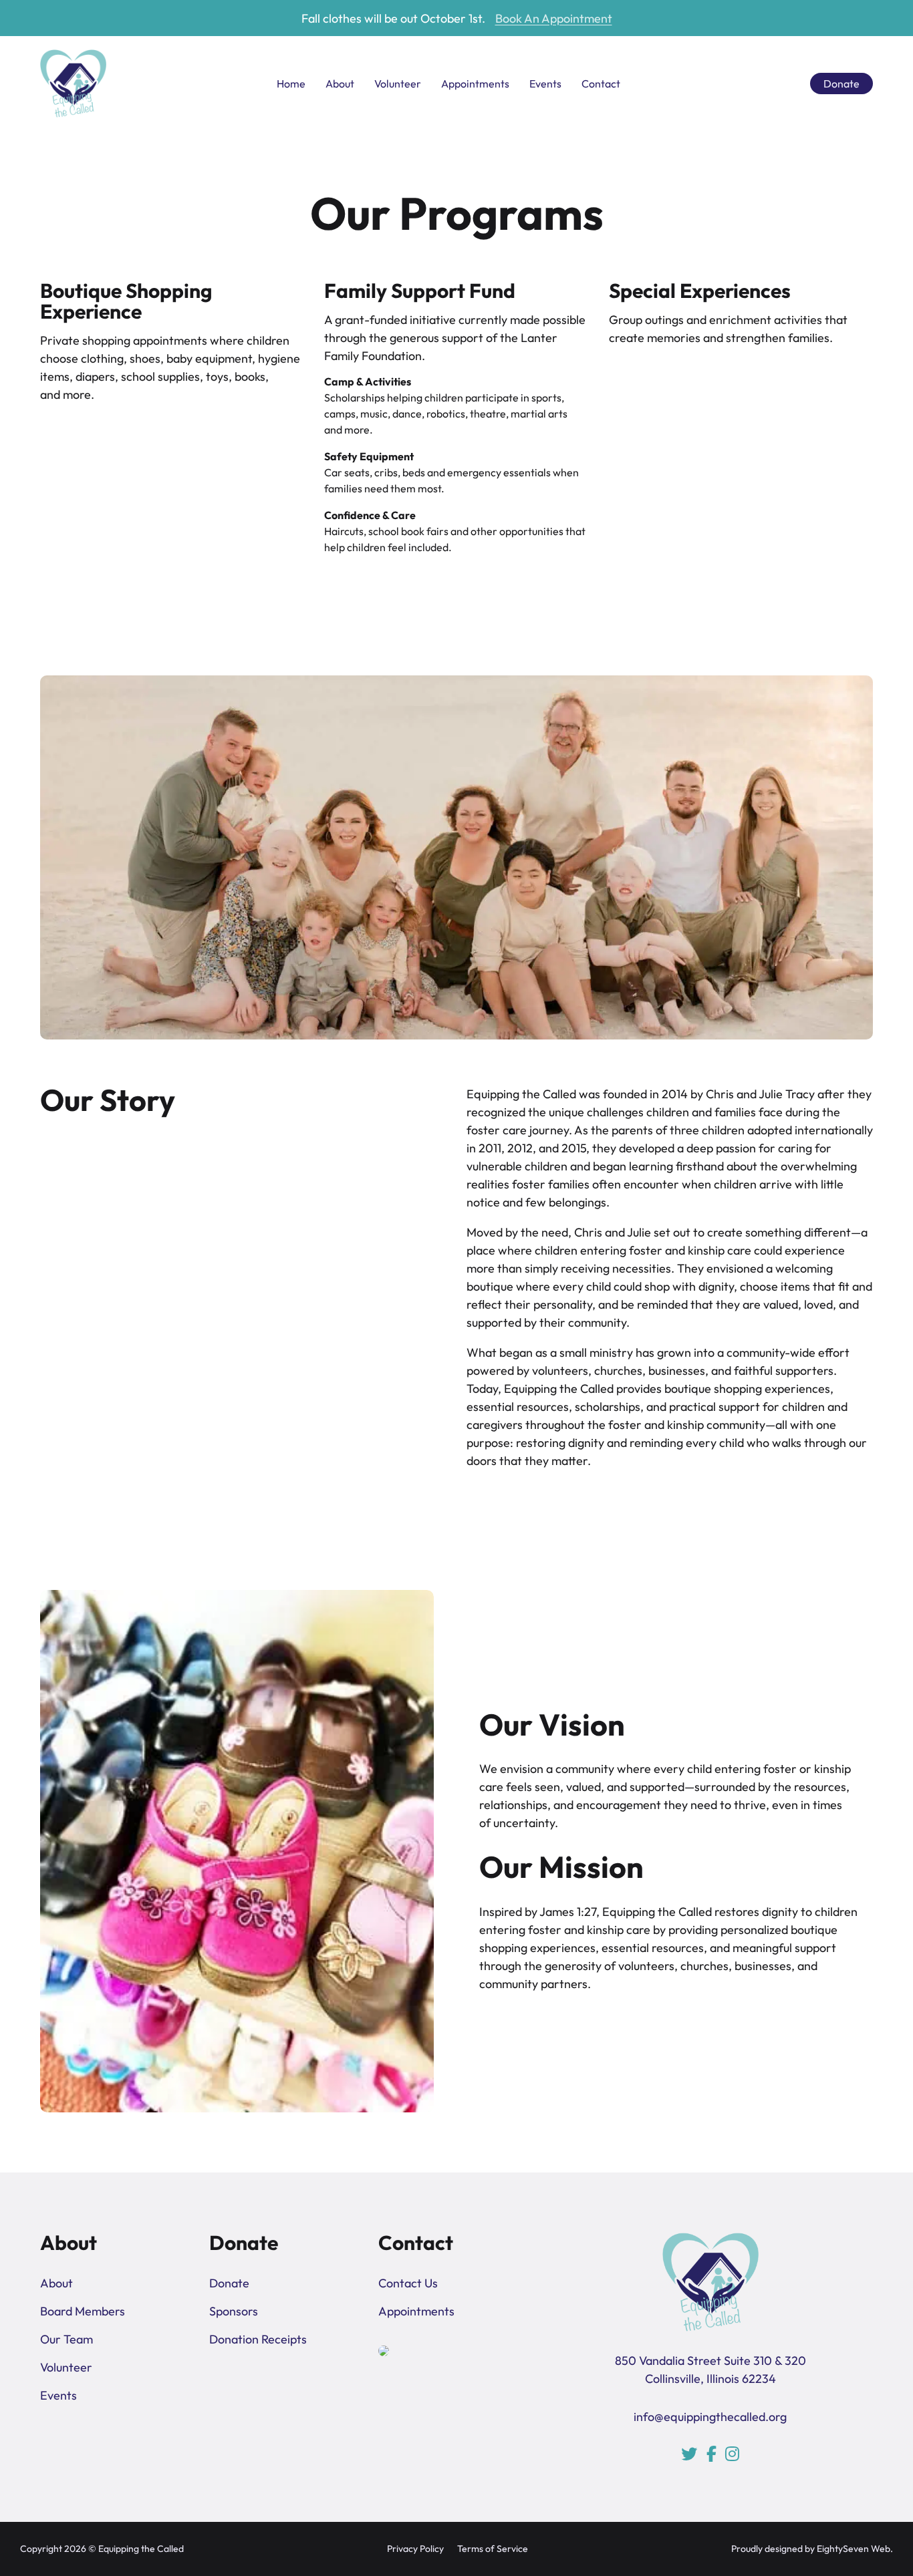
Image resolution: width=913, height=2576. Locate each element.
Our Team (67, 2339)
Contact (601, 84)
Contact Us (408, 2283)
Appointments (475, 84)
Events (545, 84)
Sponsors (234, 2311)
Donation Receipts (258, 2339)
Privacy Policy (415, 2549)
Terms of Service (493, 2549)
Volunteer (398, 84)
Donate (841, 84)
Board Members (83, 2311)
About (340, 84)
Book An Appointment (554, 18)
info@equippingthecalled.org (710, 2417)
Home (291, 84)
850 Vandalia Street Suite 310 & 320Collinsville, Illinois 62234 (710, 2370)
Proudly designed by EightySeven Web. (812, 2549)
